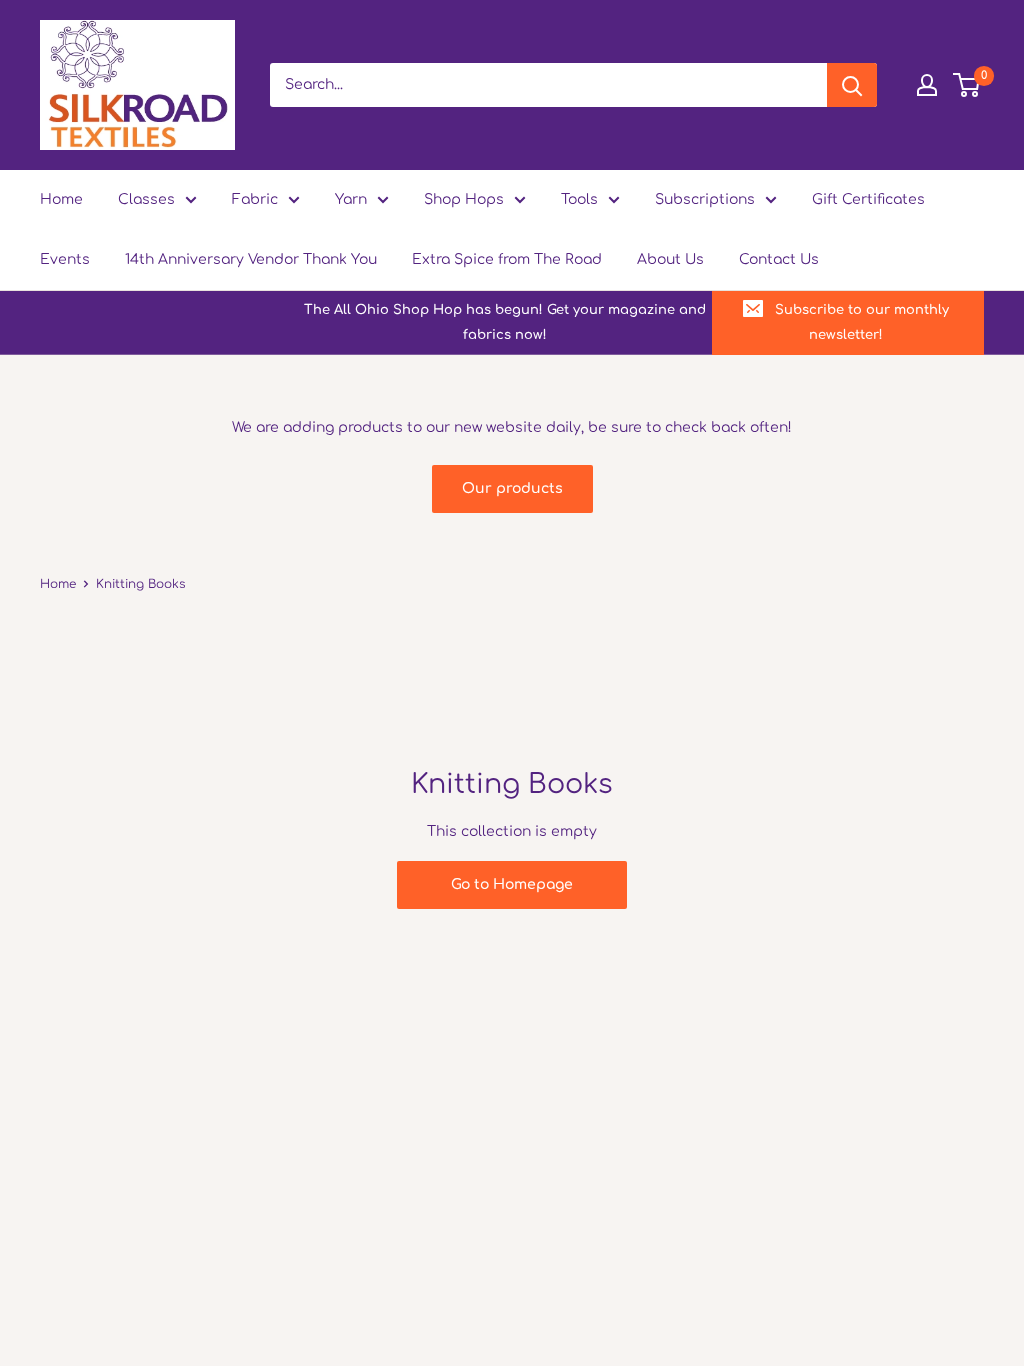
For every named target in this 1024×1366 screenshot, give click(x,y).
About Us (670, 259)
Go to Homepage (512, 884)
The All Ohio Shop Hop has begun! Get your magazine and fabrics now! (505, 322)
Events (65, 259)
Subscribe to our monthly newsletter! (862, 322)
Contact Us (779, 259)
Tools (579, 199)
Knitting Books (140, 584)
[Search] (852, 85)
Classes (146, 199)
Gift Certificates (868, 199)
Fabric (255, 199)
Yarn (351, 199)
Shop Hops (464, 199)
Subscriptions (705, 199)
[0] (967, 85)
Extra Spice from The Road (507, 259)
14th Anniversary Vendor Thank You (251, 259)
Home (61, 199)
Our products (512, 488)
